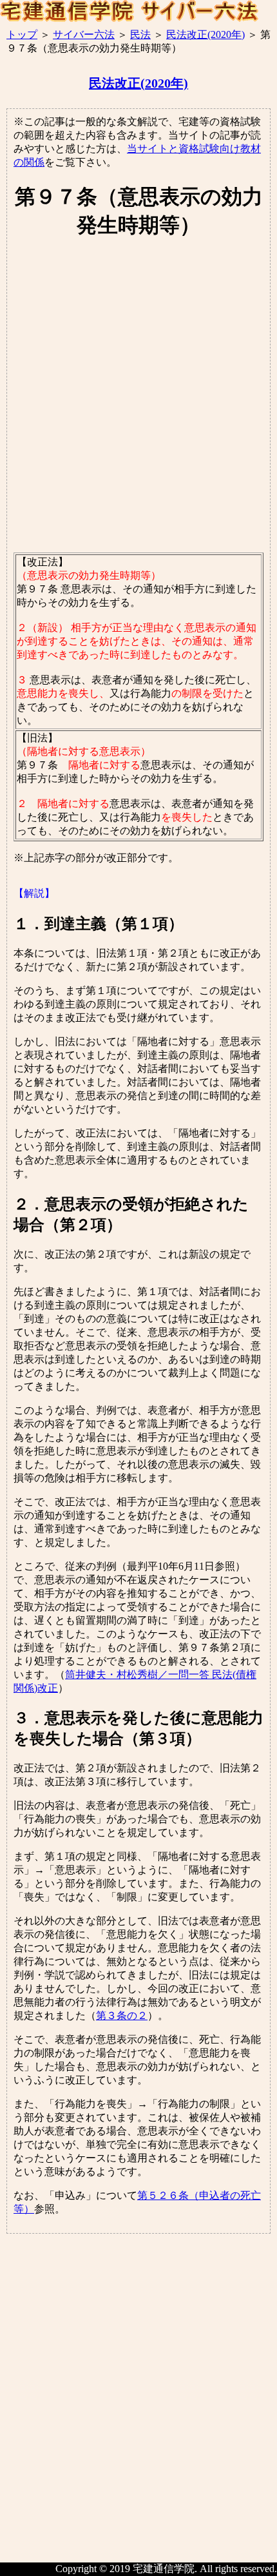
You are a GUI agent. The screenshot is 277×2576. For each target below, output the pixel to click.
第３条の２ (122, 2015)
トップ (22, 34)
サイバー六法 (84, 34)
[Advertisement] (138, 396)
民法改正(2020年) (205, 34)
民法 (140, 34)
